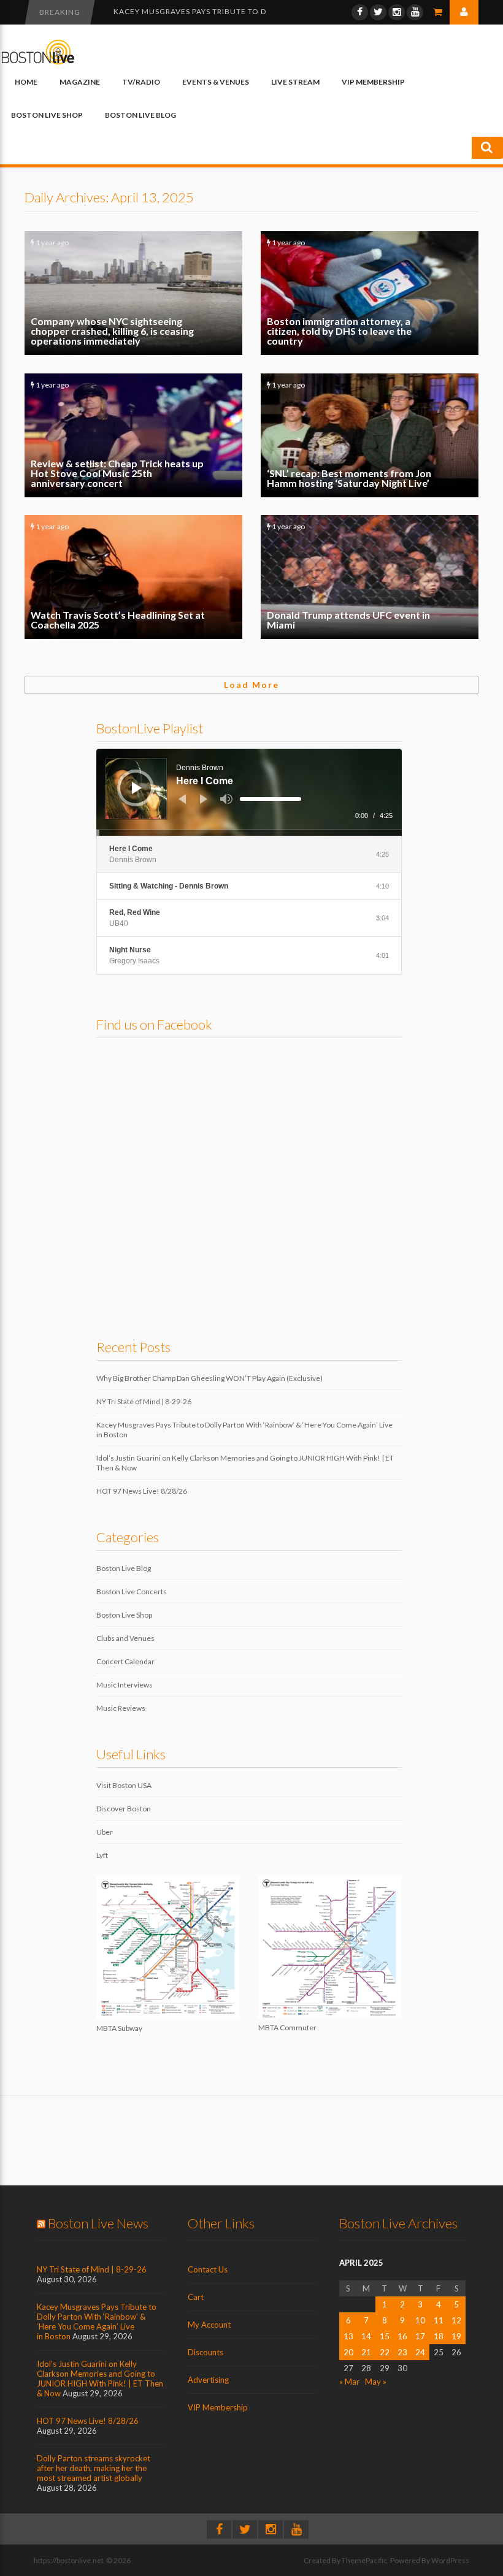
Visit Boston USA (124, 1785)
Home (26, 82)
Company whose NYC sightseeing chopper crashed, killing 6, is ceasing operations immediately (133, 293)
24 (420, 2352)
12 (456, 2320)
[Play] (137, 788)
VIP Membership (373, 82)
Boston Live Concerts (132, 1592)
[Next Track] (204, 799)
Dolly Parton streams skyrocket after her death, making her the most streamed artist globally (94, 2468)
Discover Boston (124, 1809)
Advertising (208, 2380)
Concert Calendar (125, 1661)
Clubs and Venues (125, 1638)
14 (366, 2336)
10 (420, 2320)
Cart (196, 2297)
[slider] (271, 799)
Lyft (102, 1855)
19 (456, 2336)
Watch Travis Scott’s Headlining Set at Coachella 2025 (133, 577)
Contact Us (208, 2269)
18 (439, 2336)
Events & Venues (216, 82)
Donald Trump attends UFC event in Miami (370, 577)
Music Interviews (125, 1685)
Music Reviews (121, 1708)
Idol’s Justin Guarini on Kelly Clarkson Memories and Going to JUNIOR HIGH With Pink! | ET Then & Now (100, 2379)
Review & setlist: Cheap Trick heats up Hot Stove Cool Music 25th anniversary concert (133, 435)
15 (385, 2336)
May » (376, 2382)
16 (402, 2336)
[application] (249, 792)
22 (385, 2352)
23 (402, 2352)
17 (420, 2336)
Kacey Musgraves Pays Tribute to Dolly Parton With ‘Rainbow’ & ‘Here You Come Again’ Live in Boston (97, 2322)
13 (348, 2336)
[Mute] (226, 799)
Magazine (80, 82)
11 (439, 2320)
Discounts (205, 2352)
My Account (209, 2325)
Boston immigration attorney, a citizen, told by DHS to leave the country (370, 293)
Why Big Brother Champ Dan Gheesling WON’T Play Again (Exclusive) (209, 1378)
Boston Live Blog (140, 115)
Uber (105, 1832)
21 (366, 2352)
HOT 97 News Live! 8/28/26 (142, 1491)
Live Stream (295, 82)
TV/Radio (141, 82)
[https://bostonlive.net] (38, 62)
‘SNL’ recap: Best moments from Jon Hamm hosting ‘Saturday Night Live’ (370, 435)
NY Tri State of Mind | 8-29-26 (144, 1401)
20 (348, 2352)
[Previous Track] (182, 799)
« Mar (349, 2382)
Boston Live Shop (47, 115)
